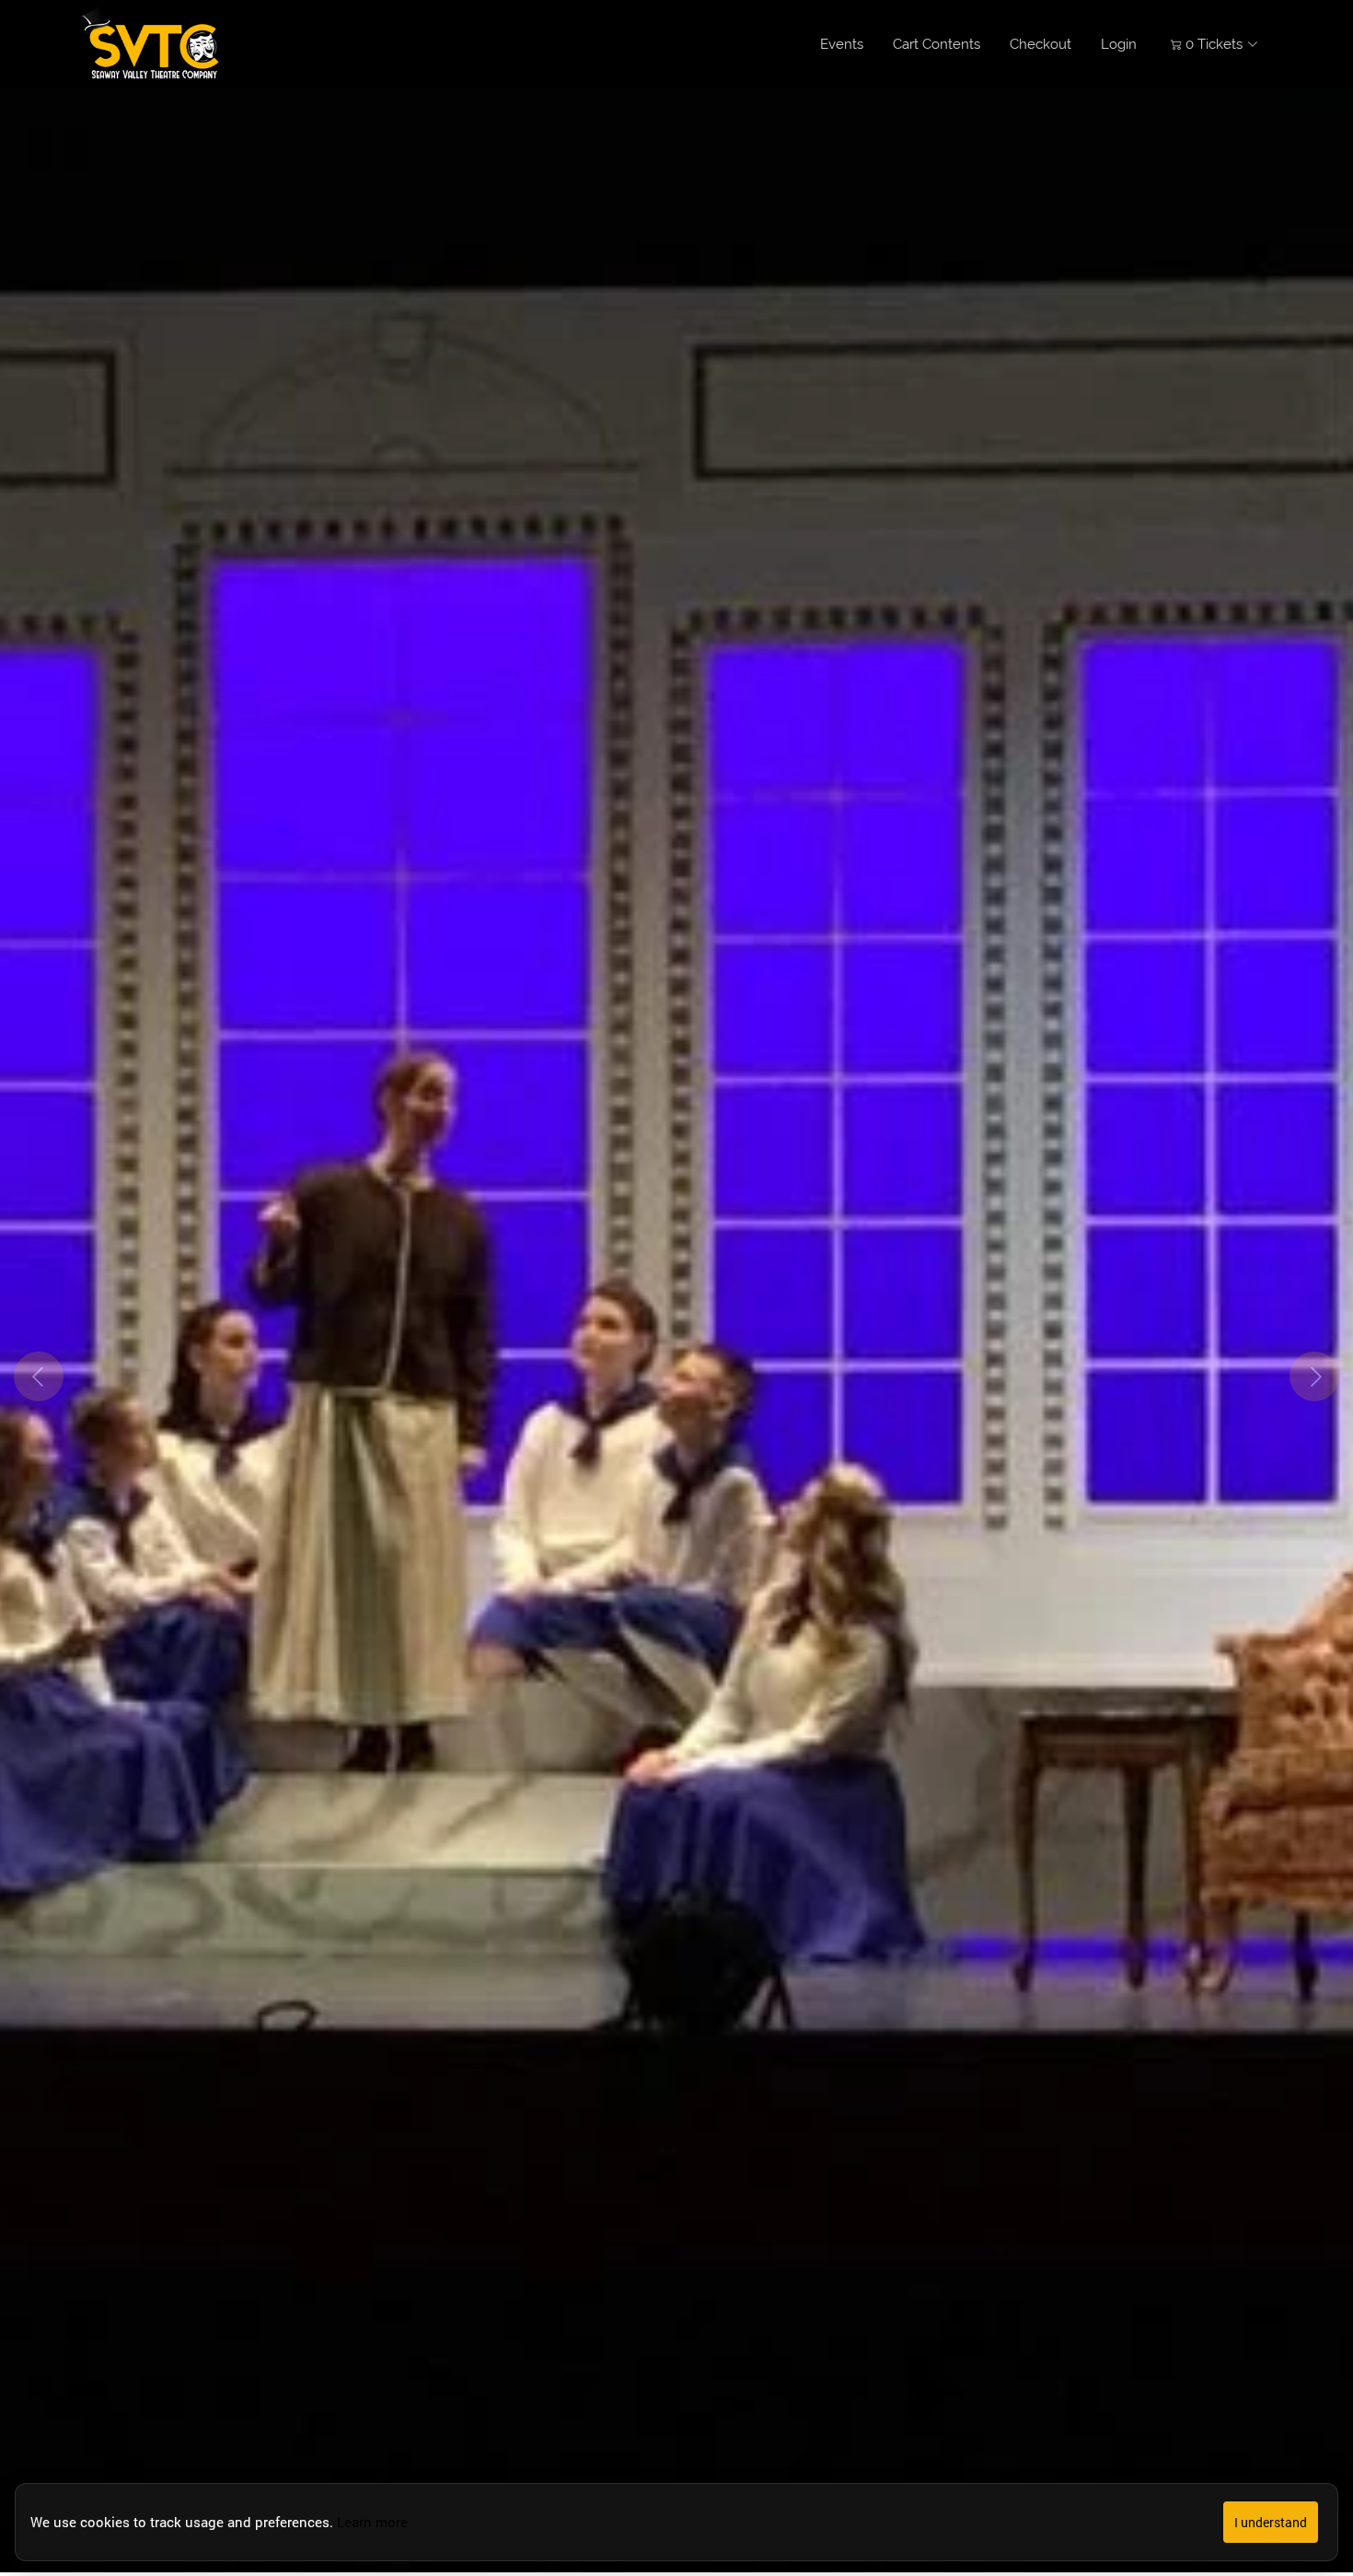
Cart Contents (937, 44)
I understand (1271, 2522)
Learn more (372, 2522)
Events (842, 44)
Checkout (1041, 44)
